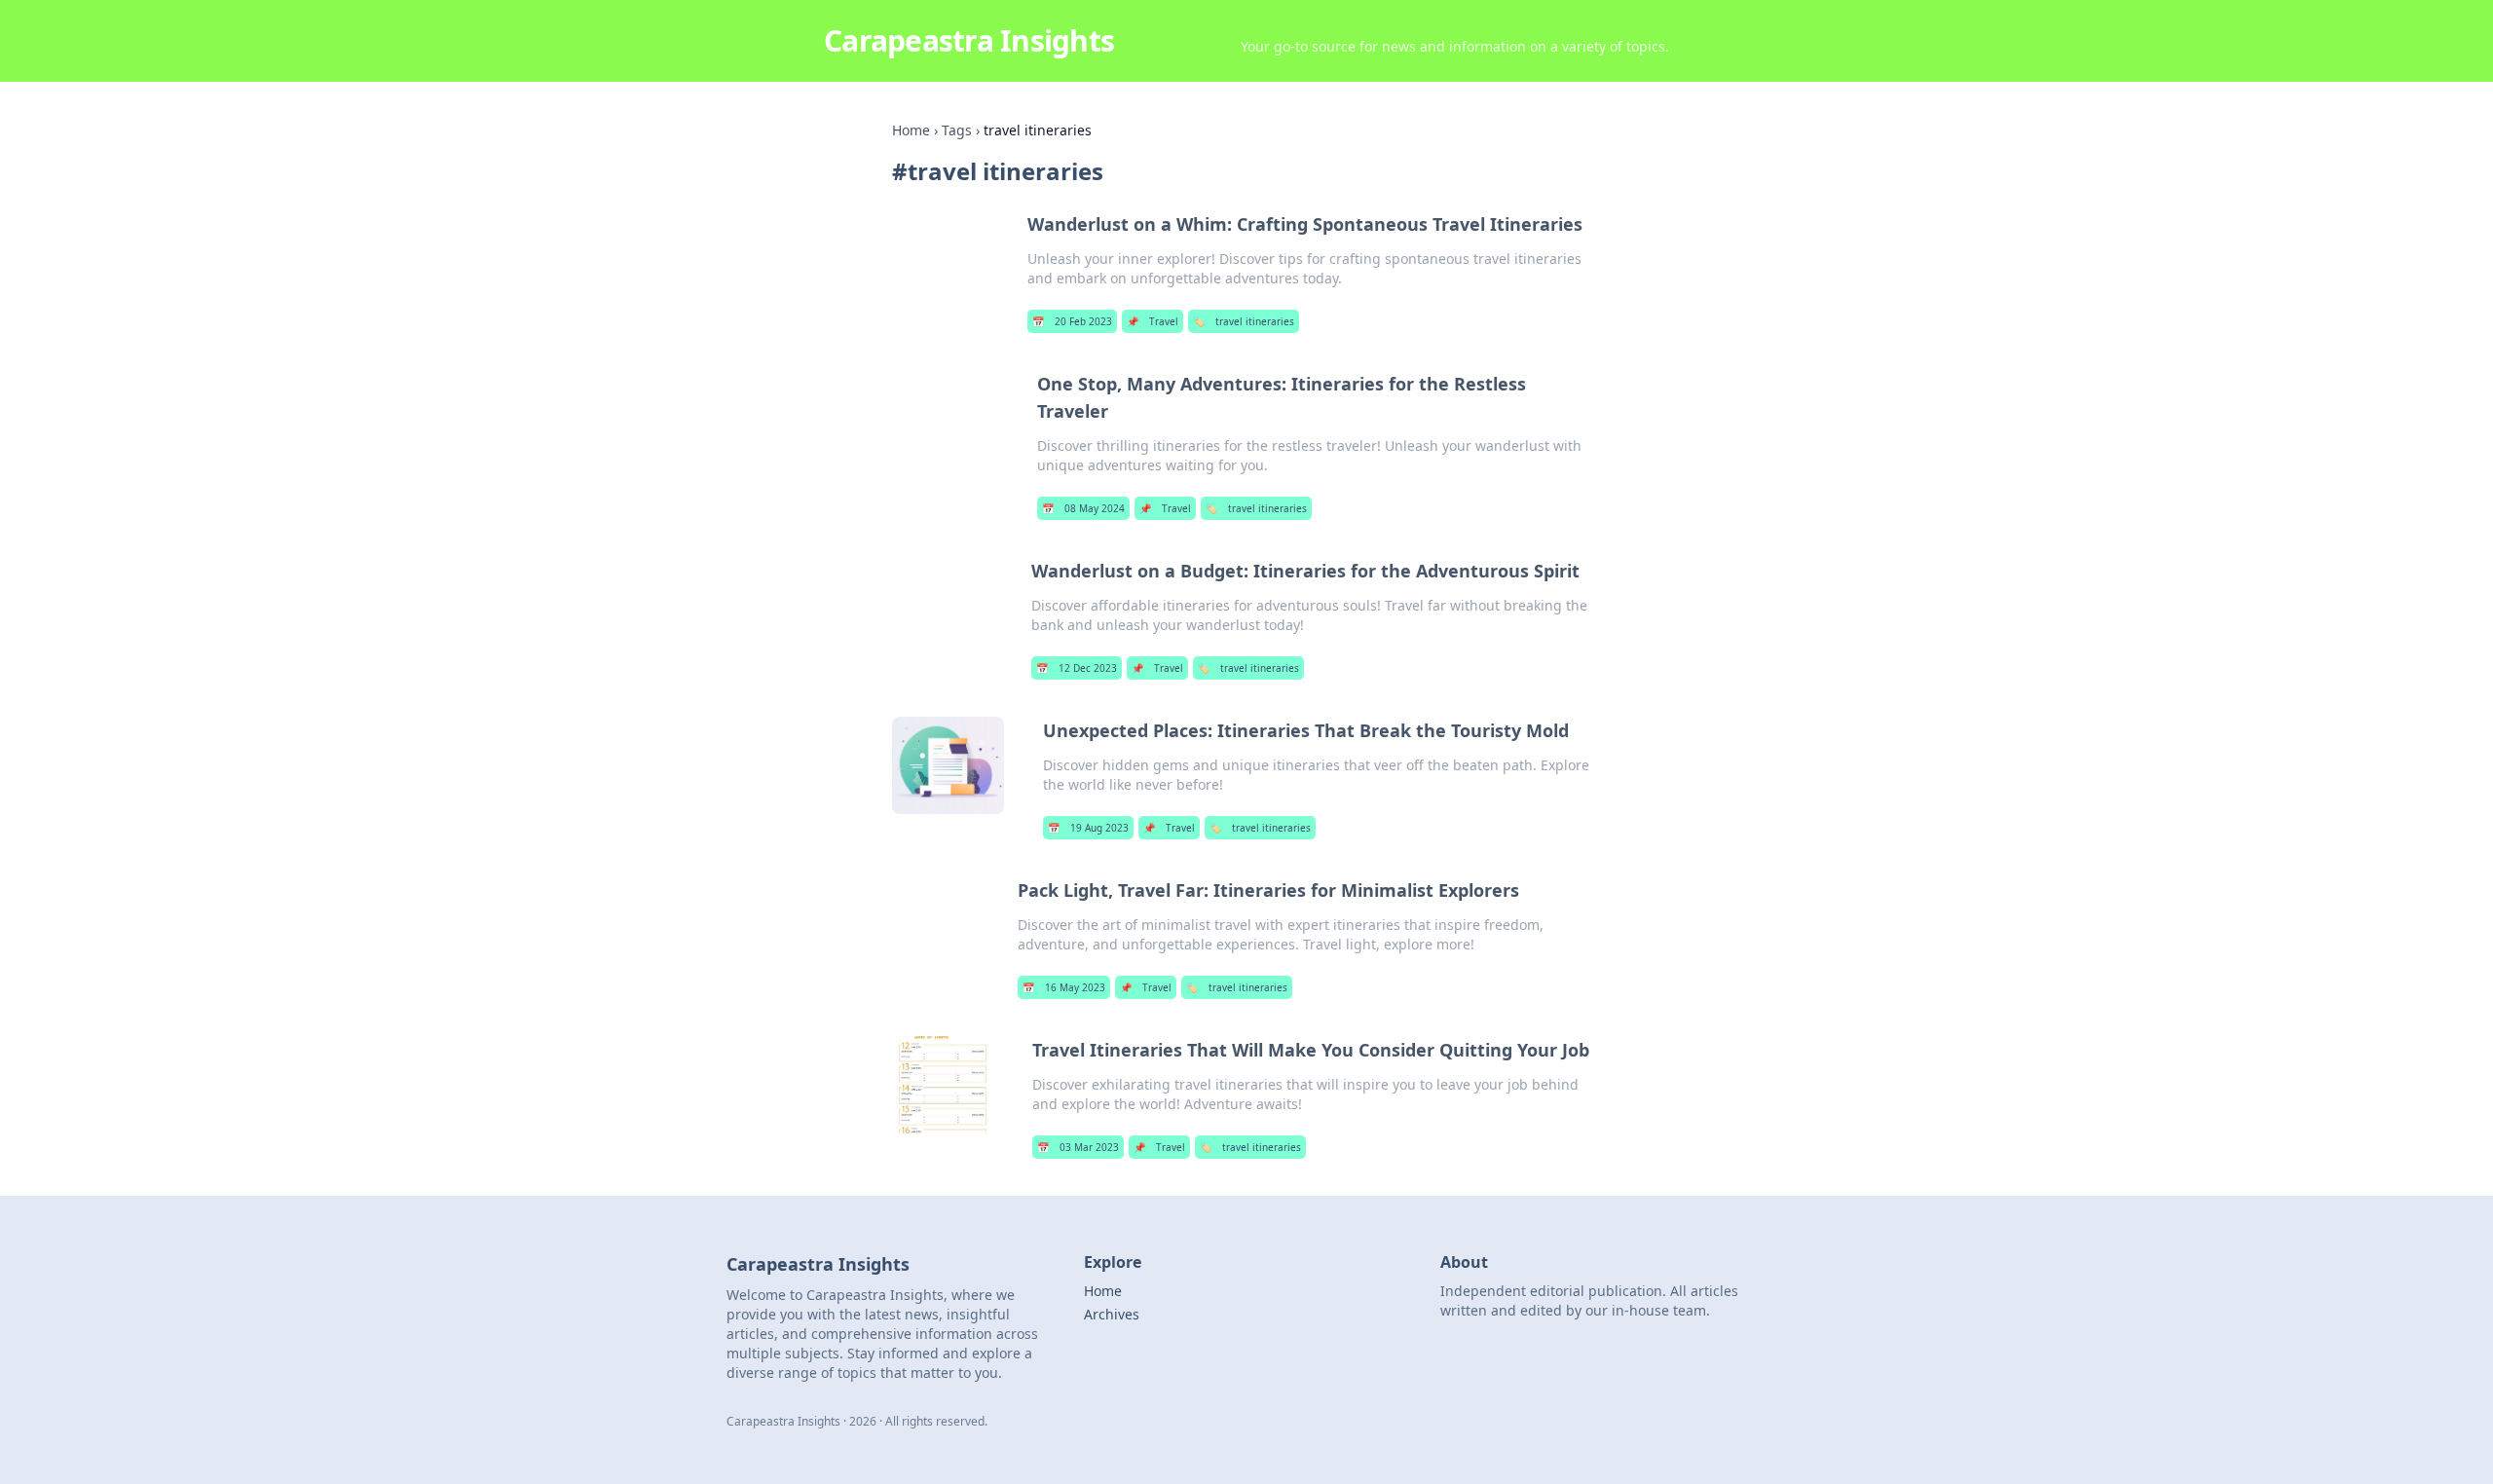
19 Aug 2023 (1088, 828)
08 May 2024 (1083, 508)
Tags (957, 130)
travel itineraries (1244, 321)
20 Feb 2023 (1072, 321)
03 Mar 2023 (1078, 1147)
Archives (1112, 1314)
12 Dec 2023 (1077, 668)
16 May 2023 (1064, 987)
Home (911, 130)
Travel (1153, 321)
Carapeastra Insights (969, 40)
